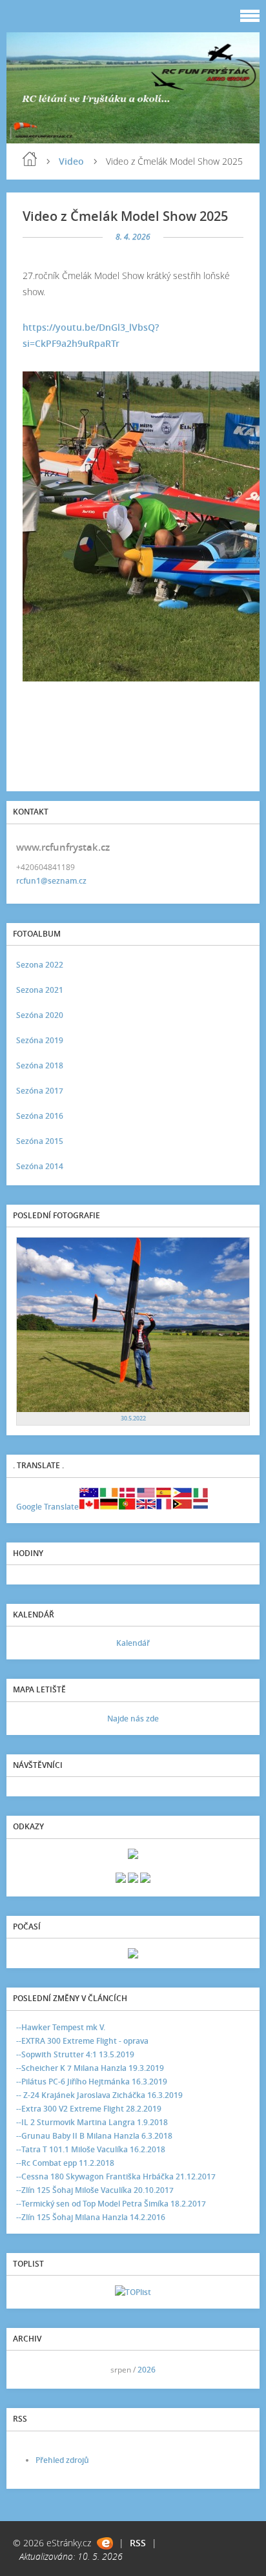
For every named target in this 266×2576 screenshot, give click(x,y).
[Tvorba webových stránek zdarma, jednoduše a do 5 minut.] (105, 2543)
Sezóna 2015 (40, 1141)
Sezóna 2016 (40, 1116)
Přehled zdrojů (62, 2460)
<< (30, 2370)
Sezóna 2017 (40, 1091)
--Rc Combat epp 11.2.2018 (65, 2163)
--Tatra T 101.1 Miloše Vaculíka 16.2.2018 (91, 2149)
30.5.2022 (133, 1418)
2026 (147, 2370)
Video (71, 161)
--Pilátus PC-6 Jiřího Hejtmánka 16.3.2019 (92, 2082)
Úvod (30, 159)
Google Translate (47, 1507)
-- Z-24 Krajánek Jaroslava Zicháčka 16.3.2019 (99, 2095)
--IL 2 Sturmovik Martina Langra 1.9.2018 (92, 2122)
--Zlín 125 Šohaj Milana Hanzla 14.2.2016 (91, 2217)
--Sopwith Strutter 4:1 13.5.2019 (75, 2054)
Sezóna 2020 (40, 1015)
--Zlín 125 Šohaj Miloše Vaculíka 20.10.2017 (95, 2190)
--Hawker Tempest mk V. (61, 2027)
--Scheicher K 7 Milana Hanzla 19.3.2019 (90, 2068)
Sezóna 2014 (40, 1166)
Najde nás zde (133, 1719)
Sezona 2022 (40, 965)
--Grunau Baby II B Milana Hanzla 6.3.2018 (94, 2136)
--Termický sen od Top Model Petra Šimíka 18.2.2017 (111, 2204)
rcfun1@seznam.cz (51, 881)
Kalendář (133, 1643)
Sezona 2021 (40, 990)
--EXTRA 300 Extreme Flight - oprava (82, 2041)
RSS (138, 2543)
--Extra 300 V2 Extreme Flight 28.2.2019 (89, 2109)
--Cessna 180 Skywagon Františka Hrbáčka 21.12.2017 (116, 2176)
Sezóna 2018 (40, 1065)
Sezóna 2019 (40, 1040)
